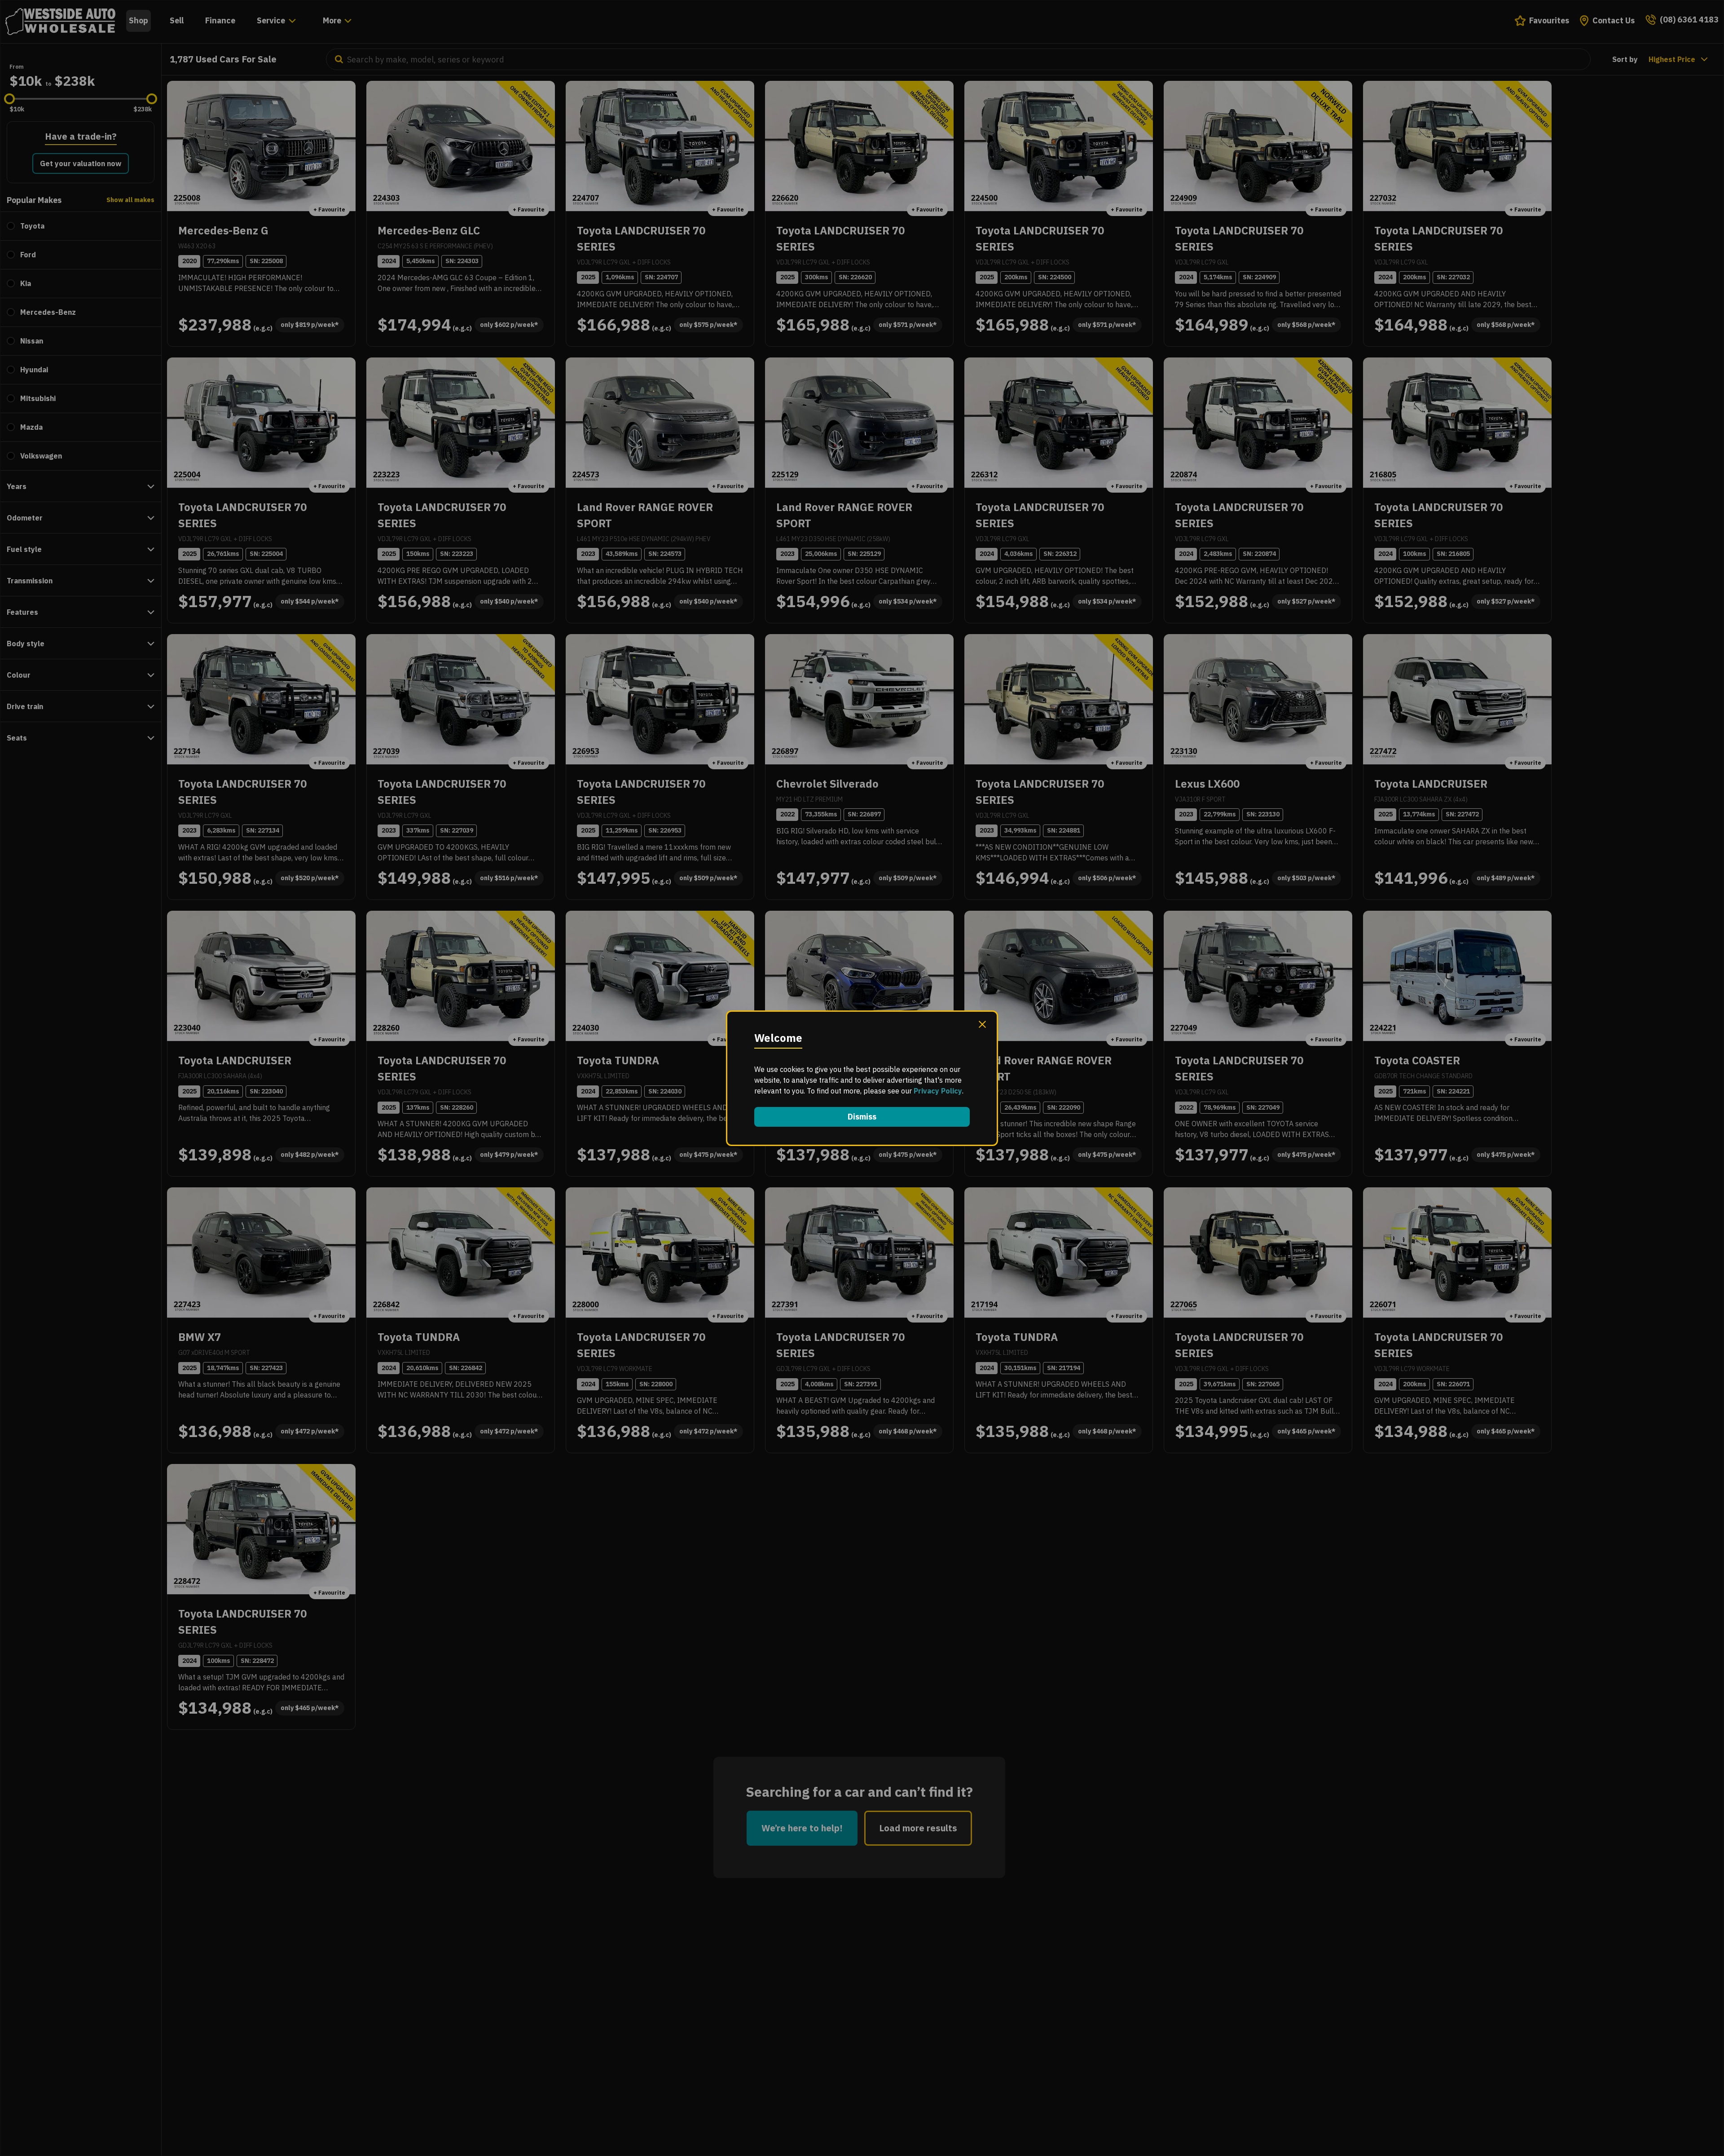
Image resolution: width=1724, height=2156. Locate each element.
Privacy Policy (938, 1091)
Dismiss (862, 1117)
